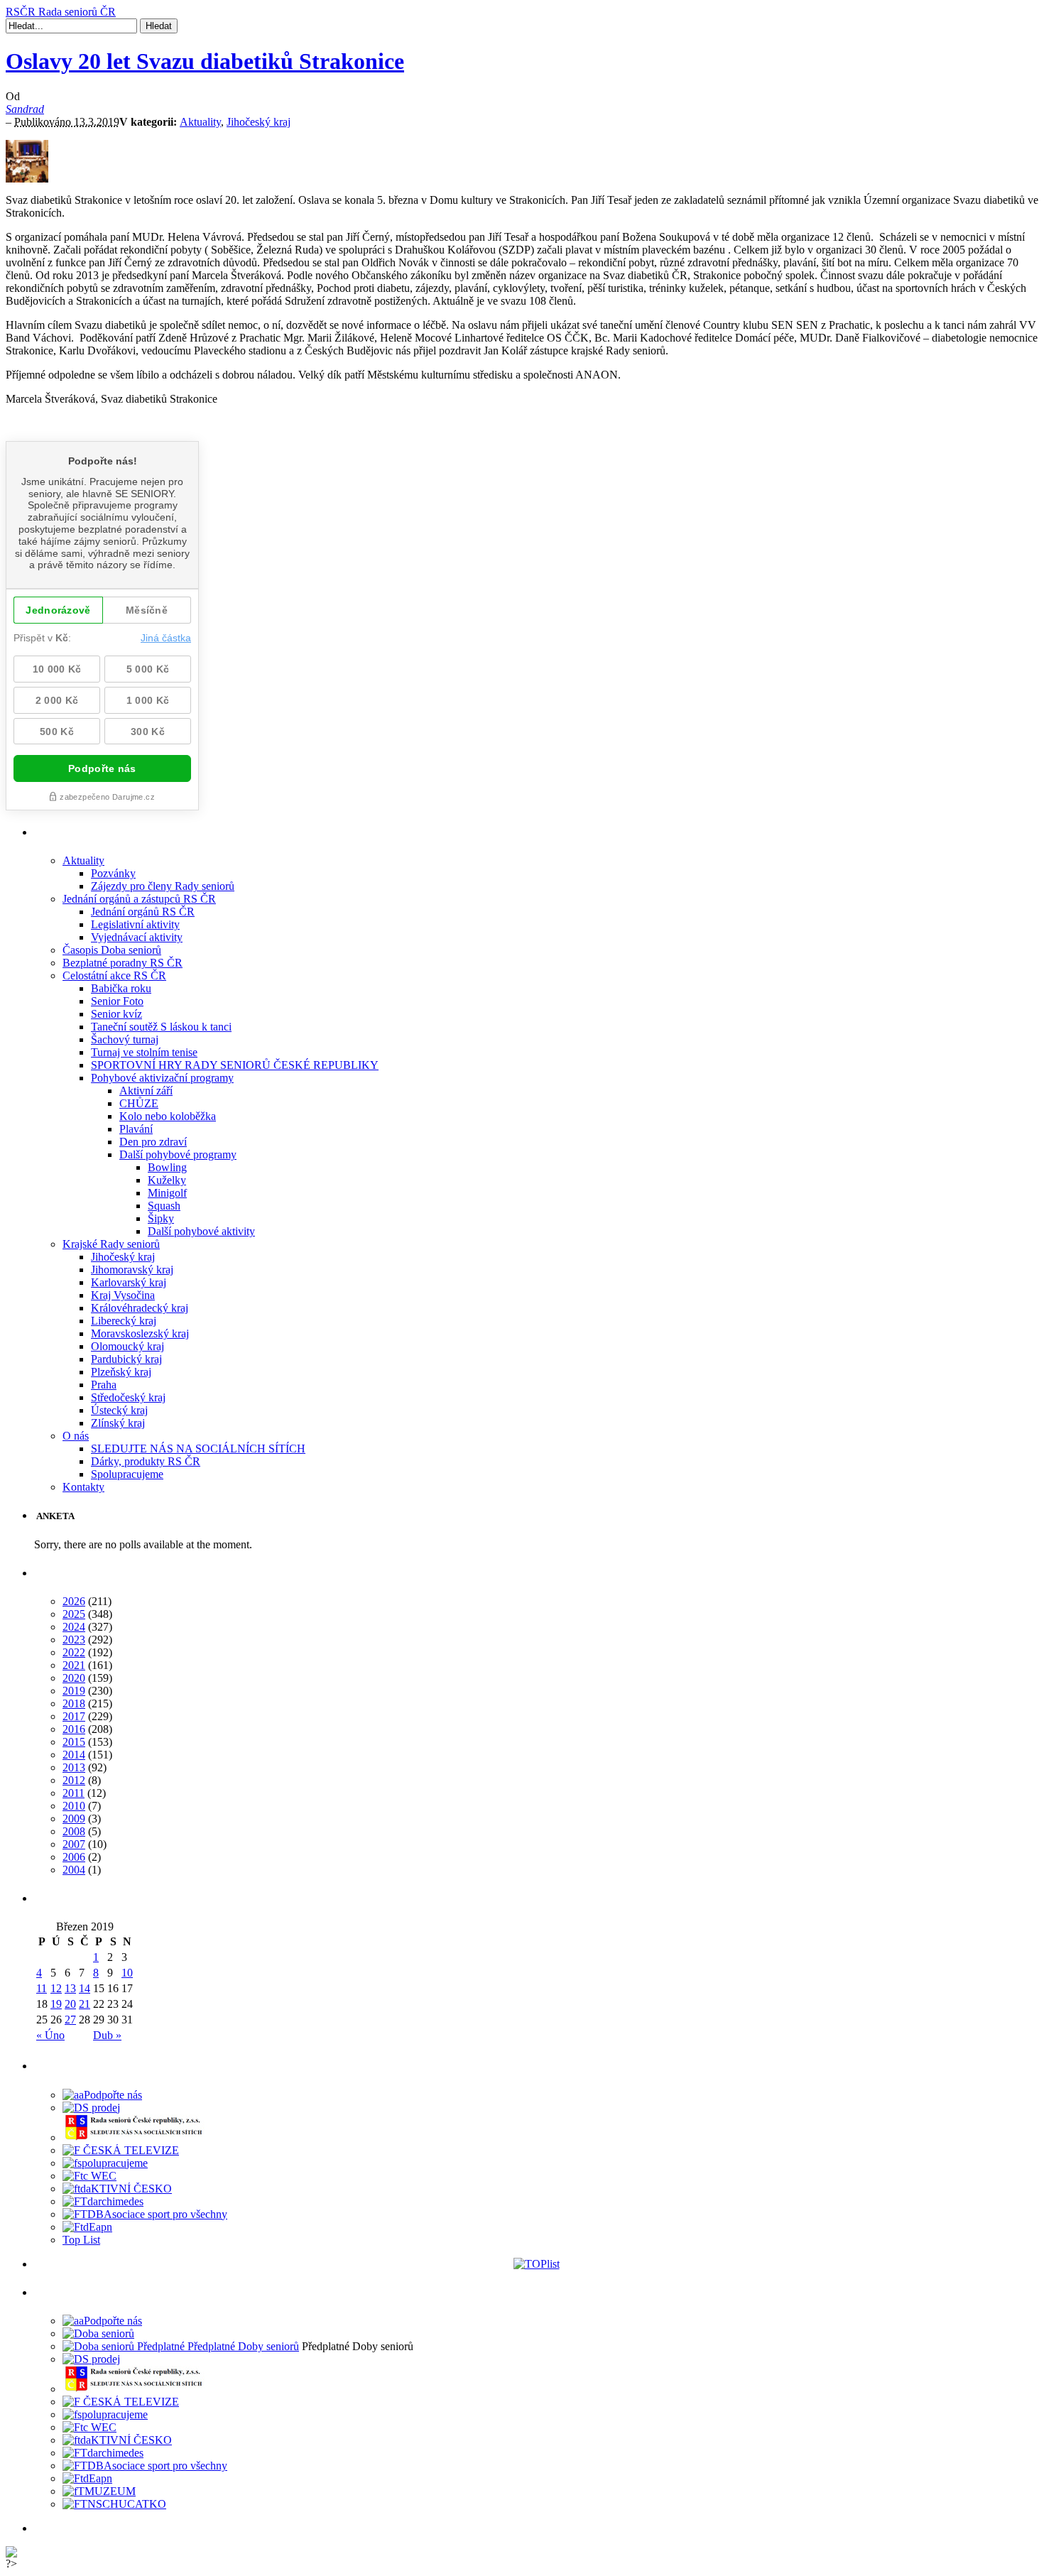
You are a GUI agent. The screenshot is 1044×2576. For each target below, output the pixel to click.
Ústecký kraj (119, 1410)
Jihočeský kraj (259, 122)
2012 (74, 1780)
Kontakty (83, 1487)
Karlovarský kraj (129, 1282)
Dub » (107, 2035)
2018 (74, 1703)
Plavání (136, 1129)
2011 (74, 1793)
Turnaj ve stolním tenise (144, 1052)
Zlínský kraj (118, 1423)
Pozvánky (113, 873)
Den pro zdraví (153, 1142)
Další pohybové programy (178, 1154)
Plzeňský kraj (121, 1372)
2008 (74, 1831)
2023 (74, 1640)
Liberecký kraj (124, 1321)
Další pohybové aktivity (201, 1231)
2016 (74, 1729)
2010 (74, 1806)
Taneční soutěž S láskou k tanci (161, 1027)
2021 (74, 1665)
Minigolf (167, 1193)
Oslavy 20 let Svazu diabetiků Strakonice (205, 61)
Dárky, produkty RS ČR (146, 1461)
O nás (76, 1436)
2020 (74, 1678)
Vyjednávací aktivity (137, 937)
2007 (74, 1844)
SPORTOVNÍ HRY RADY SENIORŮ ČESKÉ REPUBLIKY (235, 1065)
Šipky (161, 1218)
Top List (81, 2240)
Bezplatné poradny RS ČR (123, 963)
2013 (74, 1767)
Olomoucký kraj (127, 1346)
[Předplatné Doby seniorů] (181, 2346)
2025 (74, 1614)
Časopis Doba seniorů (112, 950)
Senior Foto (117, 1001)
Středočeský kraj (128, 1397)
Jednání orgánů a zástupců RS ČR (139, 899)
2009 (74, 1819)
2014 (74, 1755)
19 (56, 2004)
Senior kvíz (116, 1014)
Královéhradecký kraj (140, 1308)
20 (70, 2004)
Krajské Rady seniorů (111, 1244)
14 (85, 1988)
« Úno (50, 2035)
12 (56, 1988)
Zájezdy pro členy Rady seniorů (163, 886)
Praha (104, 1385)
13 (70, 1988)
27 (70, 2020)
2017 (74, 1716)
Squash (164, 1206)
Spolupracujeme (127, 1474)
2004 (74, 1870)
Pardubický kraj (126, 1359)
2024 (74, 1627)
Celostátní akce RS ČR (114, 975)
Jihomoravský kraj (132, 1270)
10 (127, 1973)
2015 (74, 1742)
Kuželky (167, 1180)
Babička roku (121, 988)
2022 (74, 1652)
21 (85, 2004)
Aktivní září (146, 1091)
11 (42, 1988)
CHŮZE (139, 1103)
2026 (74, 1601)
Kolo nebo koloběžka (168, 1116)
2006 (74, 1857)
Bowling (167, 1167)
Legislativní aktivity (135, 924)
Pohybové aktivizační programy (162, 1078)
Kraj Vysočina (123, 1295)
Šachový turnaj (125, 1039)
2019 (74, 1691)
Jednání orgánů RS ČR (143, 912)
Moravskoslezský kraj (140, 1333)
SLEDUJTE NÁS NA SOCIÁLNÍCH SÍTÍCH (198, 1449)
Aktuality (200, 122)
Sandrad (25, 109)
